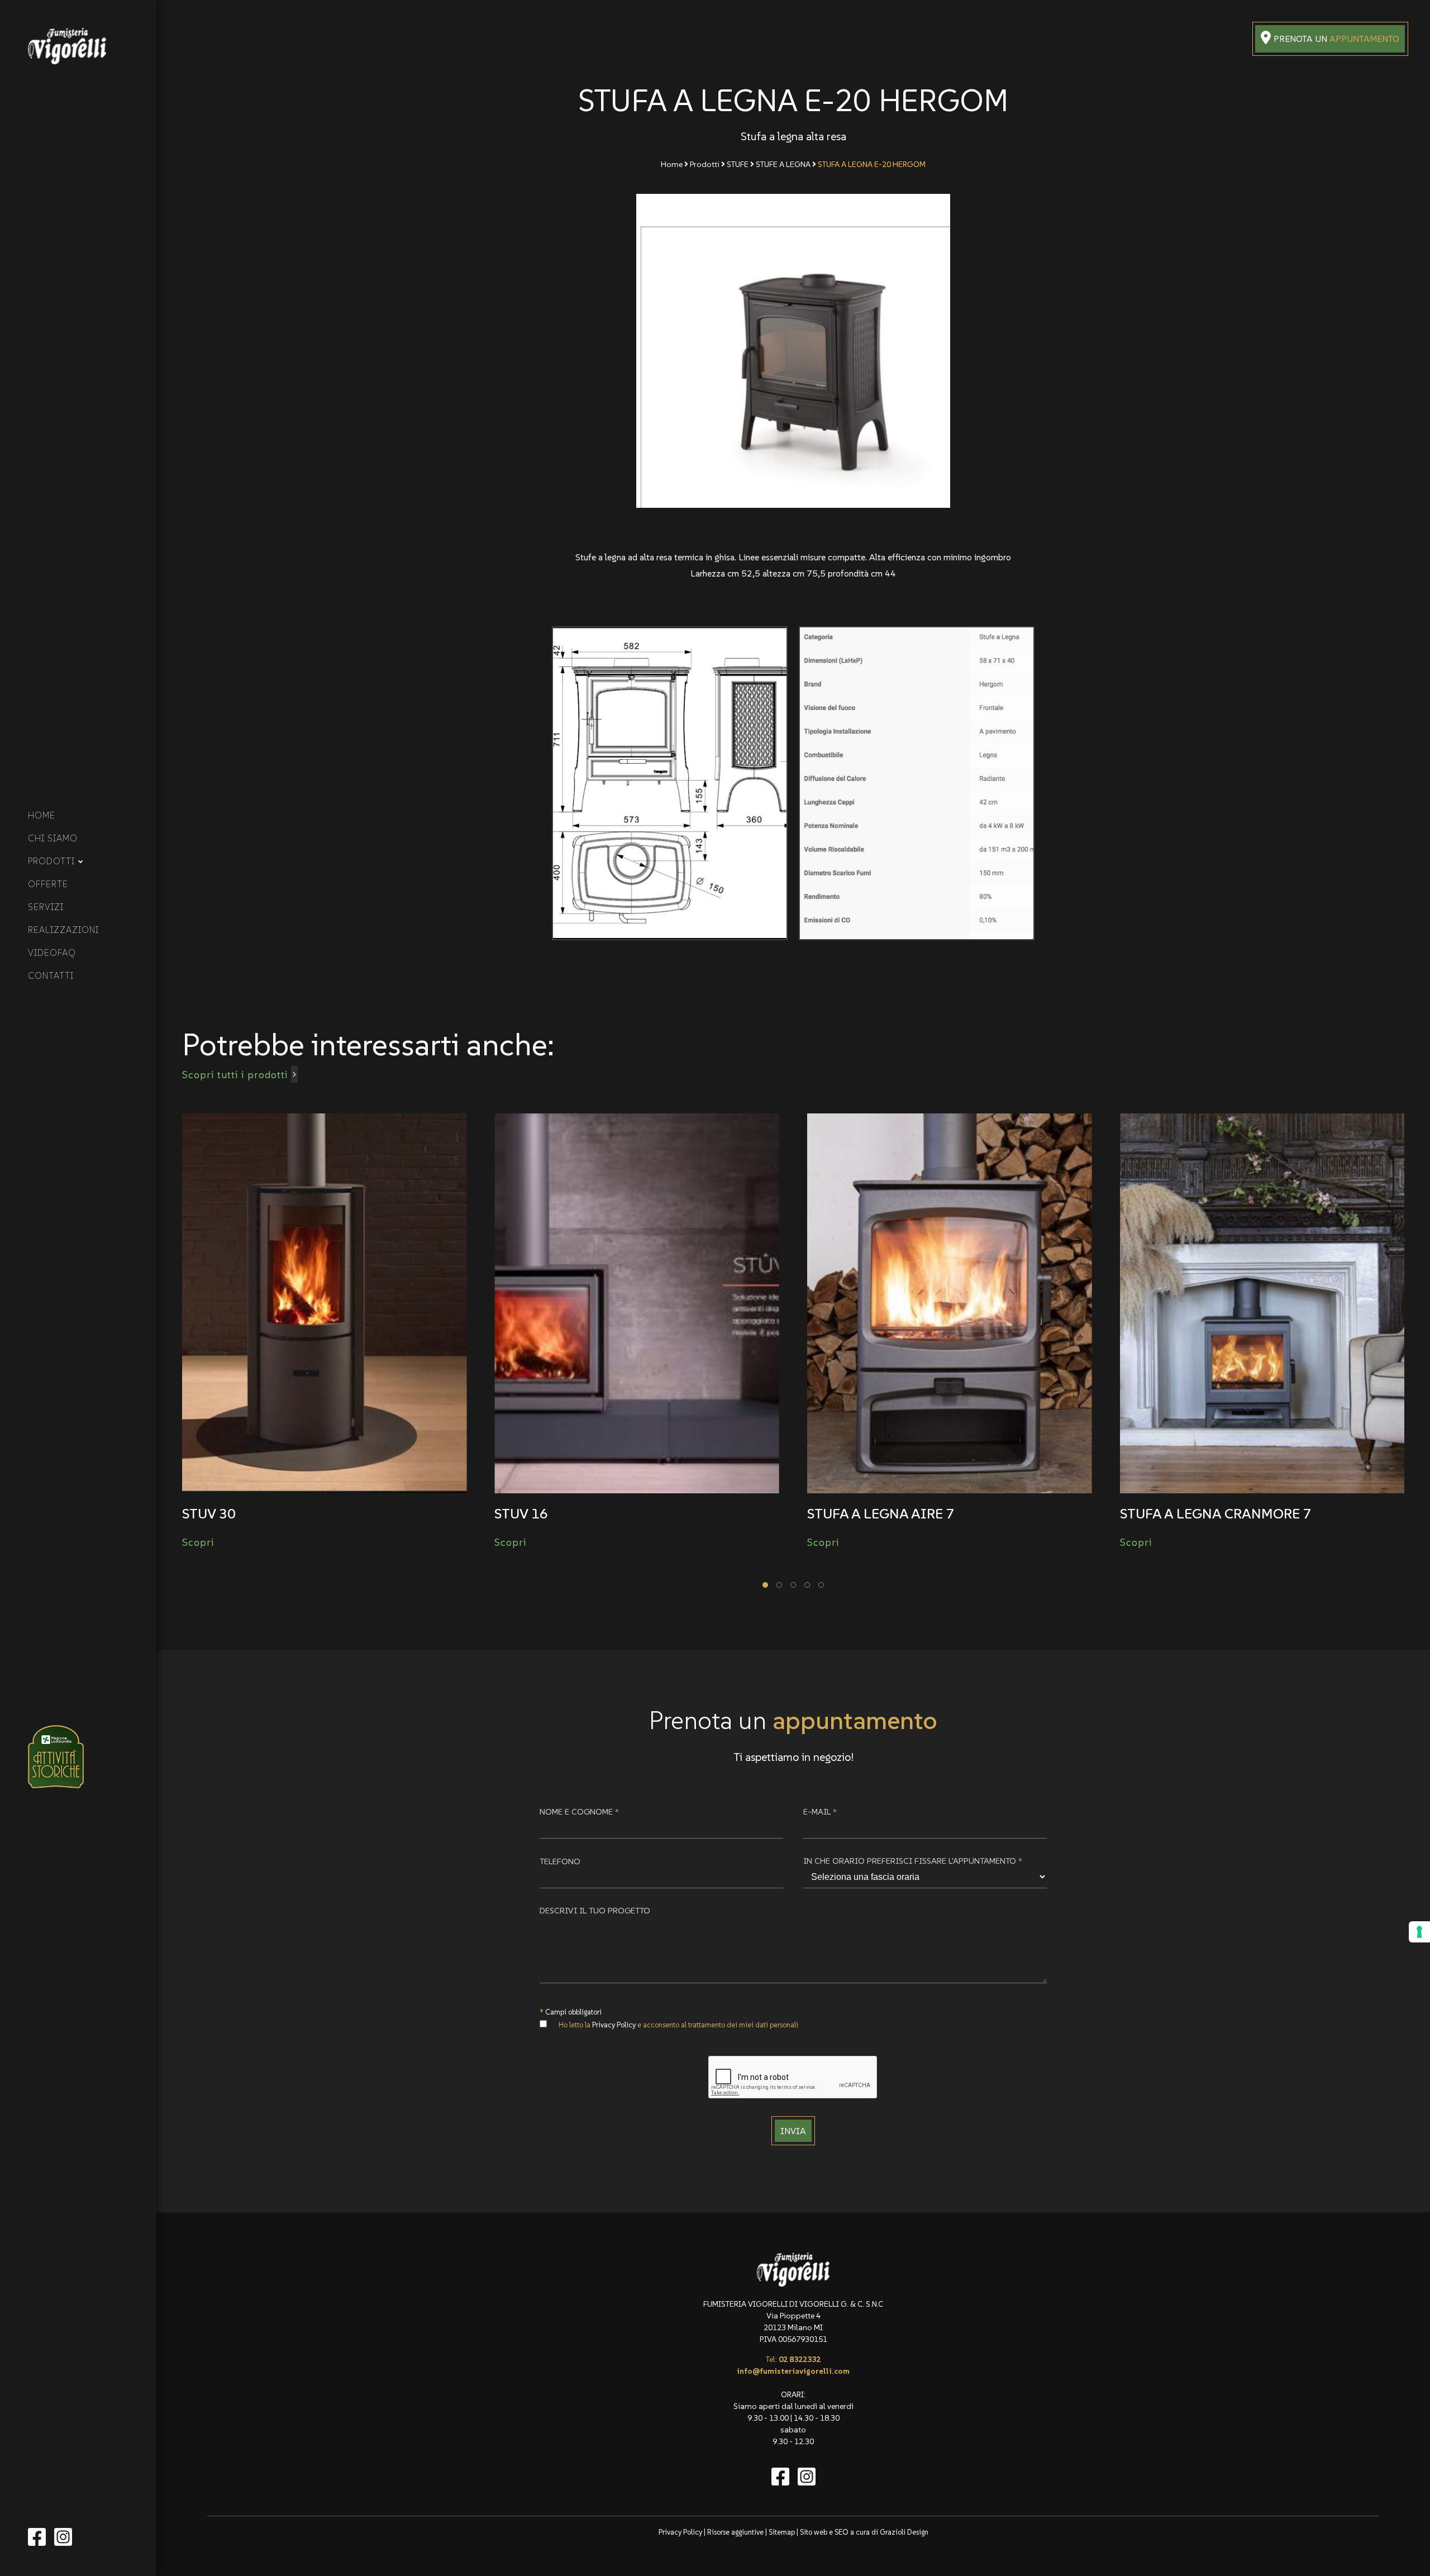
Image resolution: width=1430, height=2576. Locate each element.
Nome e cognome (579, 1811)
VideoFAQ (52, 953)
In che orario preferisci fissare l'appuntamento (913, 1861)
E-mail (820, 1811)
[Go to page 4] (807, 1585)
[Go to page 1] (765, 1585)
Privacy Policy (614, 2025)
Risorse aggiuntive (735, 2532)
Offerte (48, 884)
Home (42, 815)
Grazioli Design (904, 2532)
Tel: (793, 2359)
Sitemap (782, 2532)
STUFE (738, 164)
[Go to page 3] (793, 1585)
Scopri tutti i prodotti (235, 1075)
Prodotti (51, 861)
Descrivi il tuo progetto (595, 1910)
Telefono (560, 1861)
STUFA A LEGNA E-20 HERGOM (872, 164)
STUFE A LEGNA (784, 164)
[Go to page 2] (779, 1585)
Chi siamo (53, 838)
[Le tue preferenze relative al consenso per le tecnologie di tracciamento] (1419, 1932)
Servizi (46, 907)
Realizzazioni (63, 930)
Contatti (51, 975)
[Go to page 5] (821, 1585)
